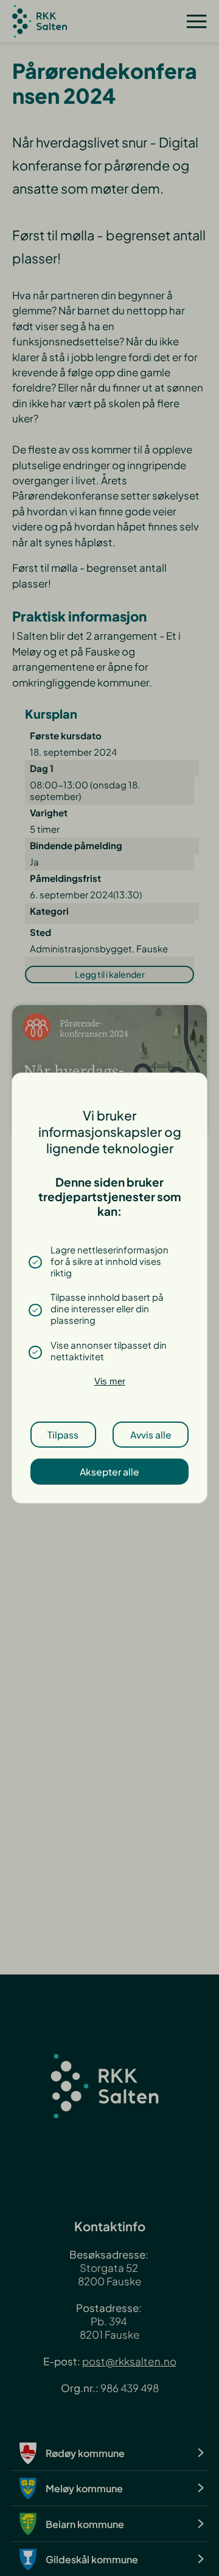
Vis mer (110, 1381)
